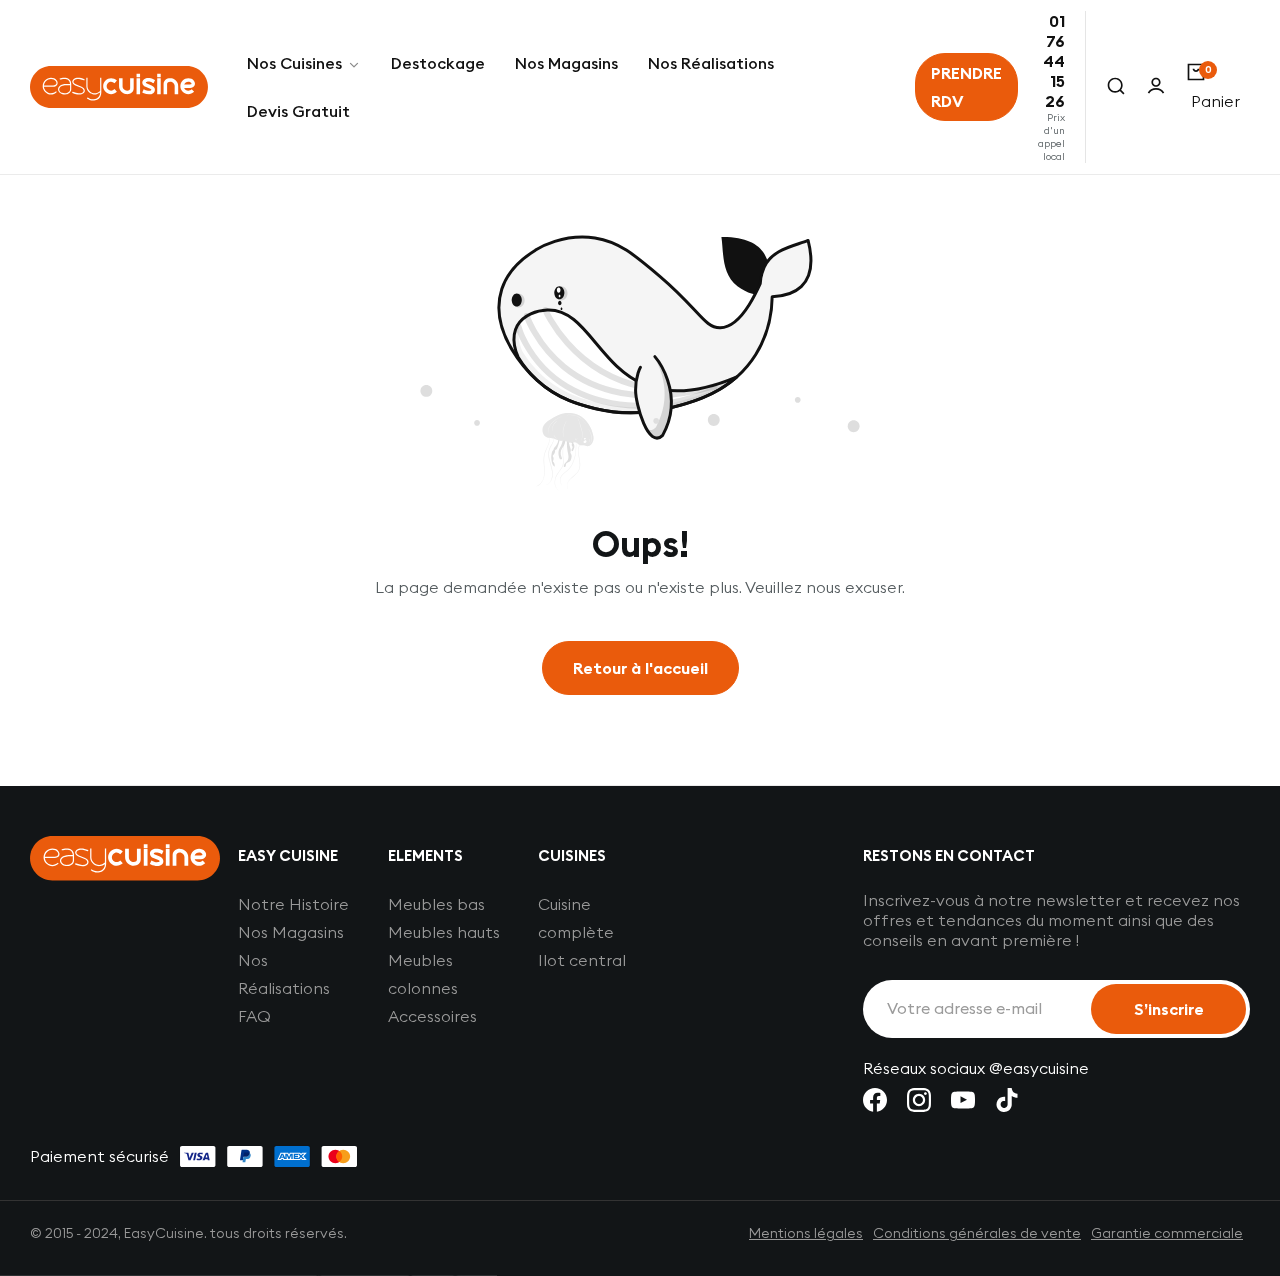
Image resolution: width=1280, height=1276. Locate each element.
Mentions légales (806, 1233)
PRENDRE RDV (966, 87)
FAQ (254, 1016)
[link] (304, 63)
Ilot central (582, 960)
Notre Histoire (293, 904)
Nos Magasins (291, 932)
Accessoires (432, 1016)
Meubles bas (436, 904)
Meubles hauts (444, 932)
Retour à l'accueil (640, 668)
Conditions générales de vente (977, 1233)
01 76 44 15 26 (1054, 61)
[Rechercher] (1116, 87)
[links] (875, 1100)
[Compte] (1156, 87)
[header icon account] (1156, 87)
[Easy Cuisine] (119, 87)
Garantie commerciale (1167, 1233)
